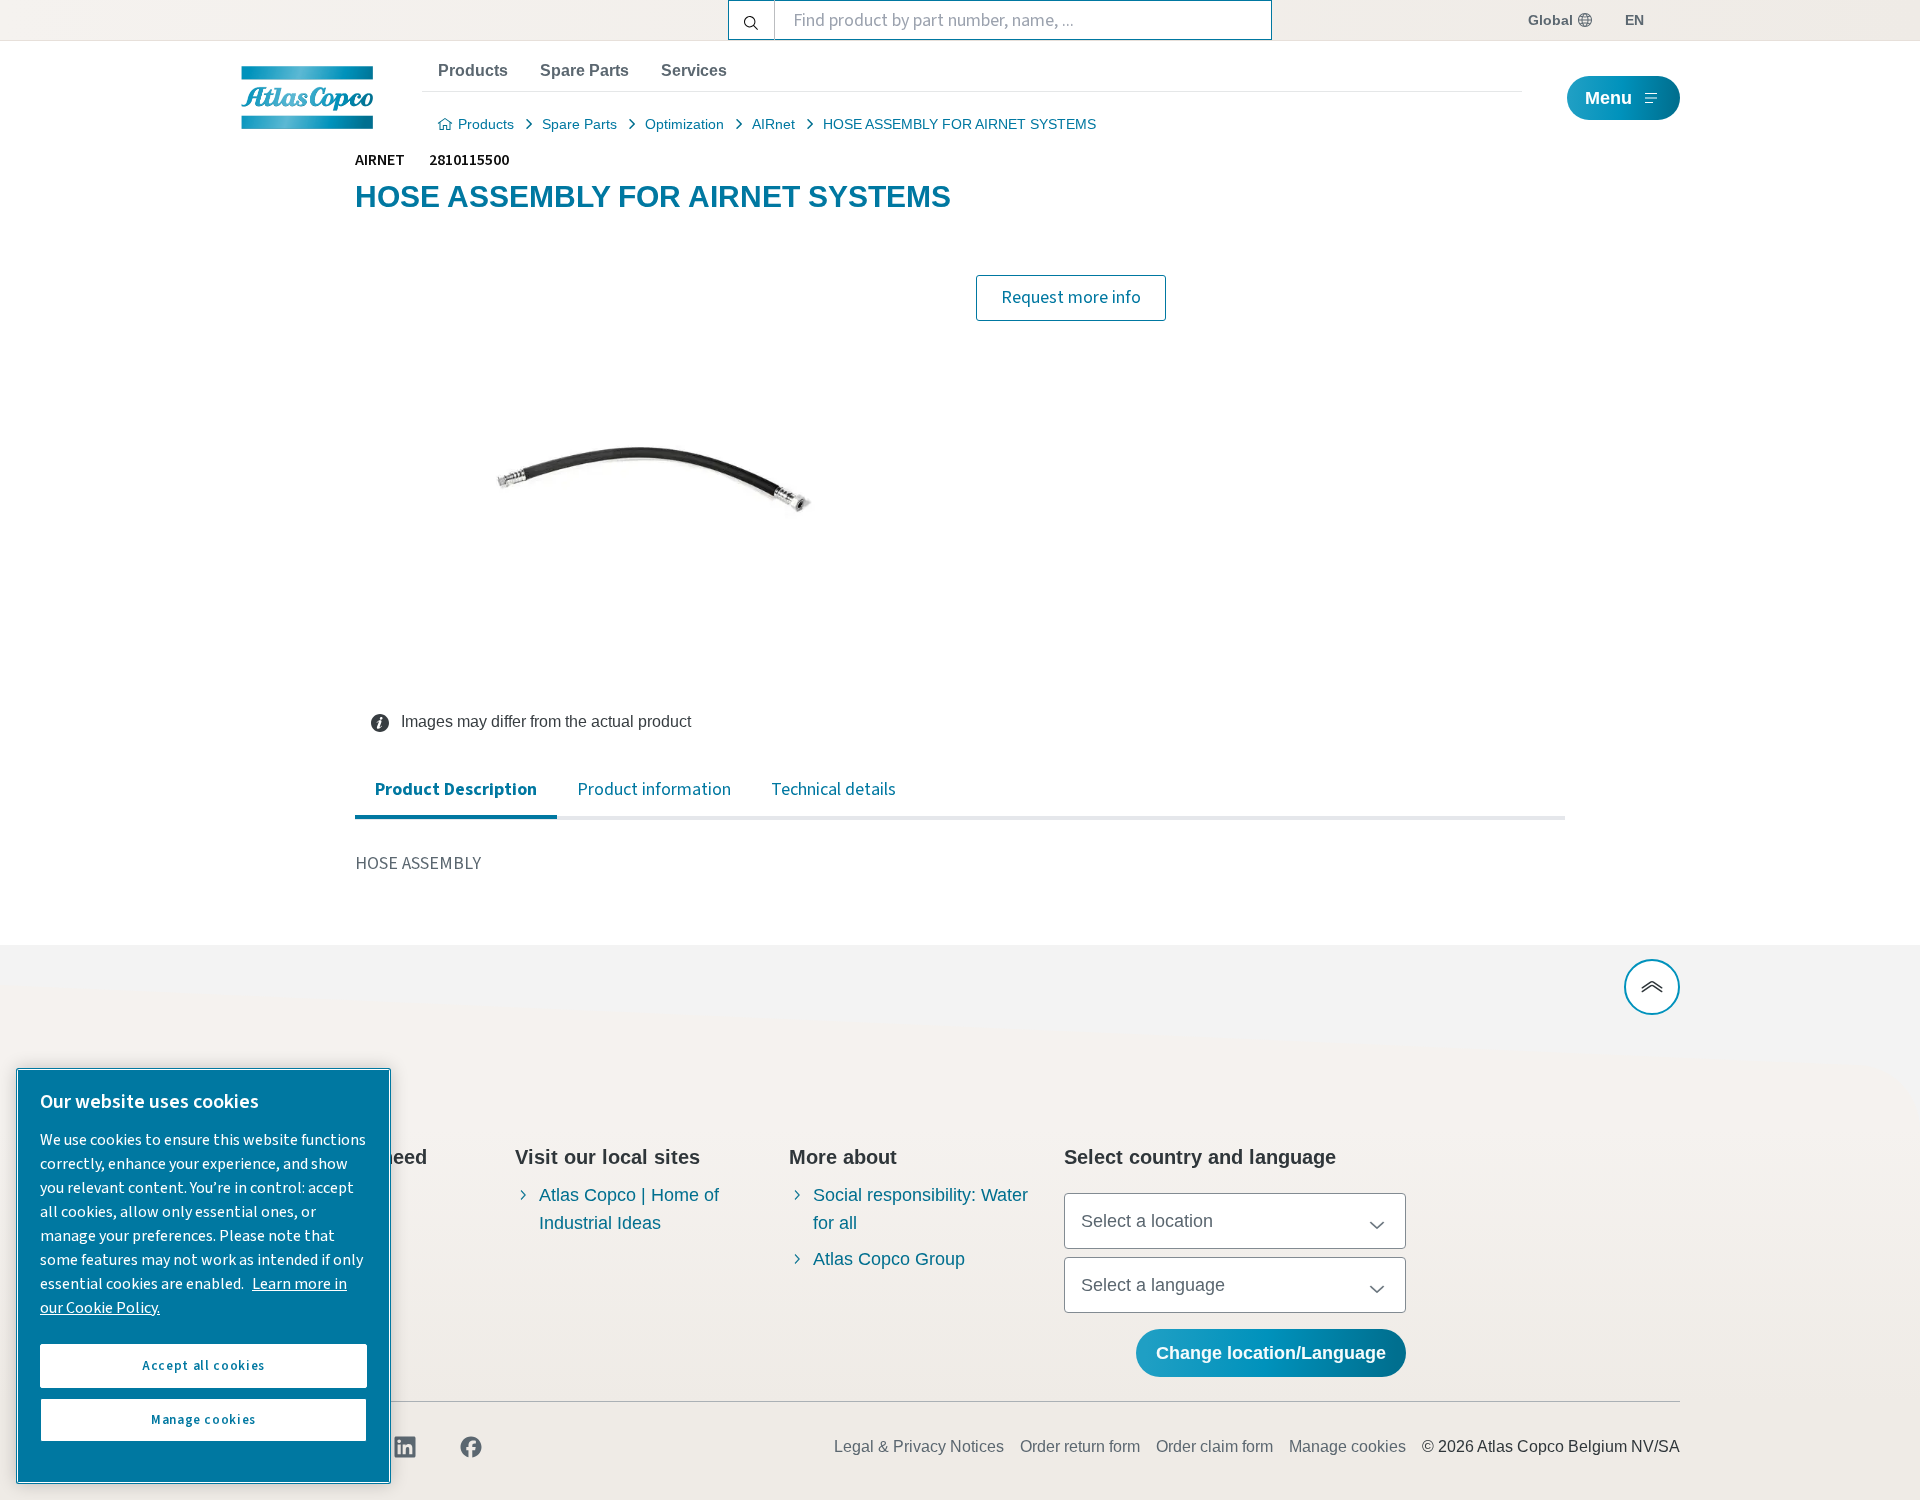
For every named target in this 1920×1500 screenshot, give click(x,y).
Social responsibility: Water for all (920, 1209)
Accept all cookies (203, 1366)
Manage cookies (1347, 1446)
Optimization (684, 124)
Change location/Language (1271, 1353)
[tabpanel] (960, 864)
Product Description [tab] (456, 789)
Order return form (1080, 1446)
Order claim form (1214, 1446)
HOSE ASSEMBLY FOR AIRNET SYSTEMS (959, 124)
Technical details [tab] (833, 789)
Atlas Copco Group (889, 1259)
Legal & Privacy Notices (919, 1446)
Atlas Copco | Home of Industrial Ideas (629, 1209)
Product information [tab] (654, 789)
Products (473, 70)
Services (694, 70)
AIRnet (773, 124)
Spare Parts (584, 70)
